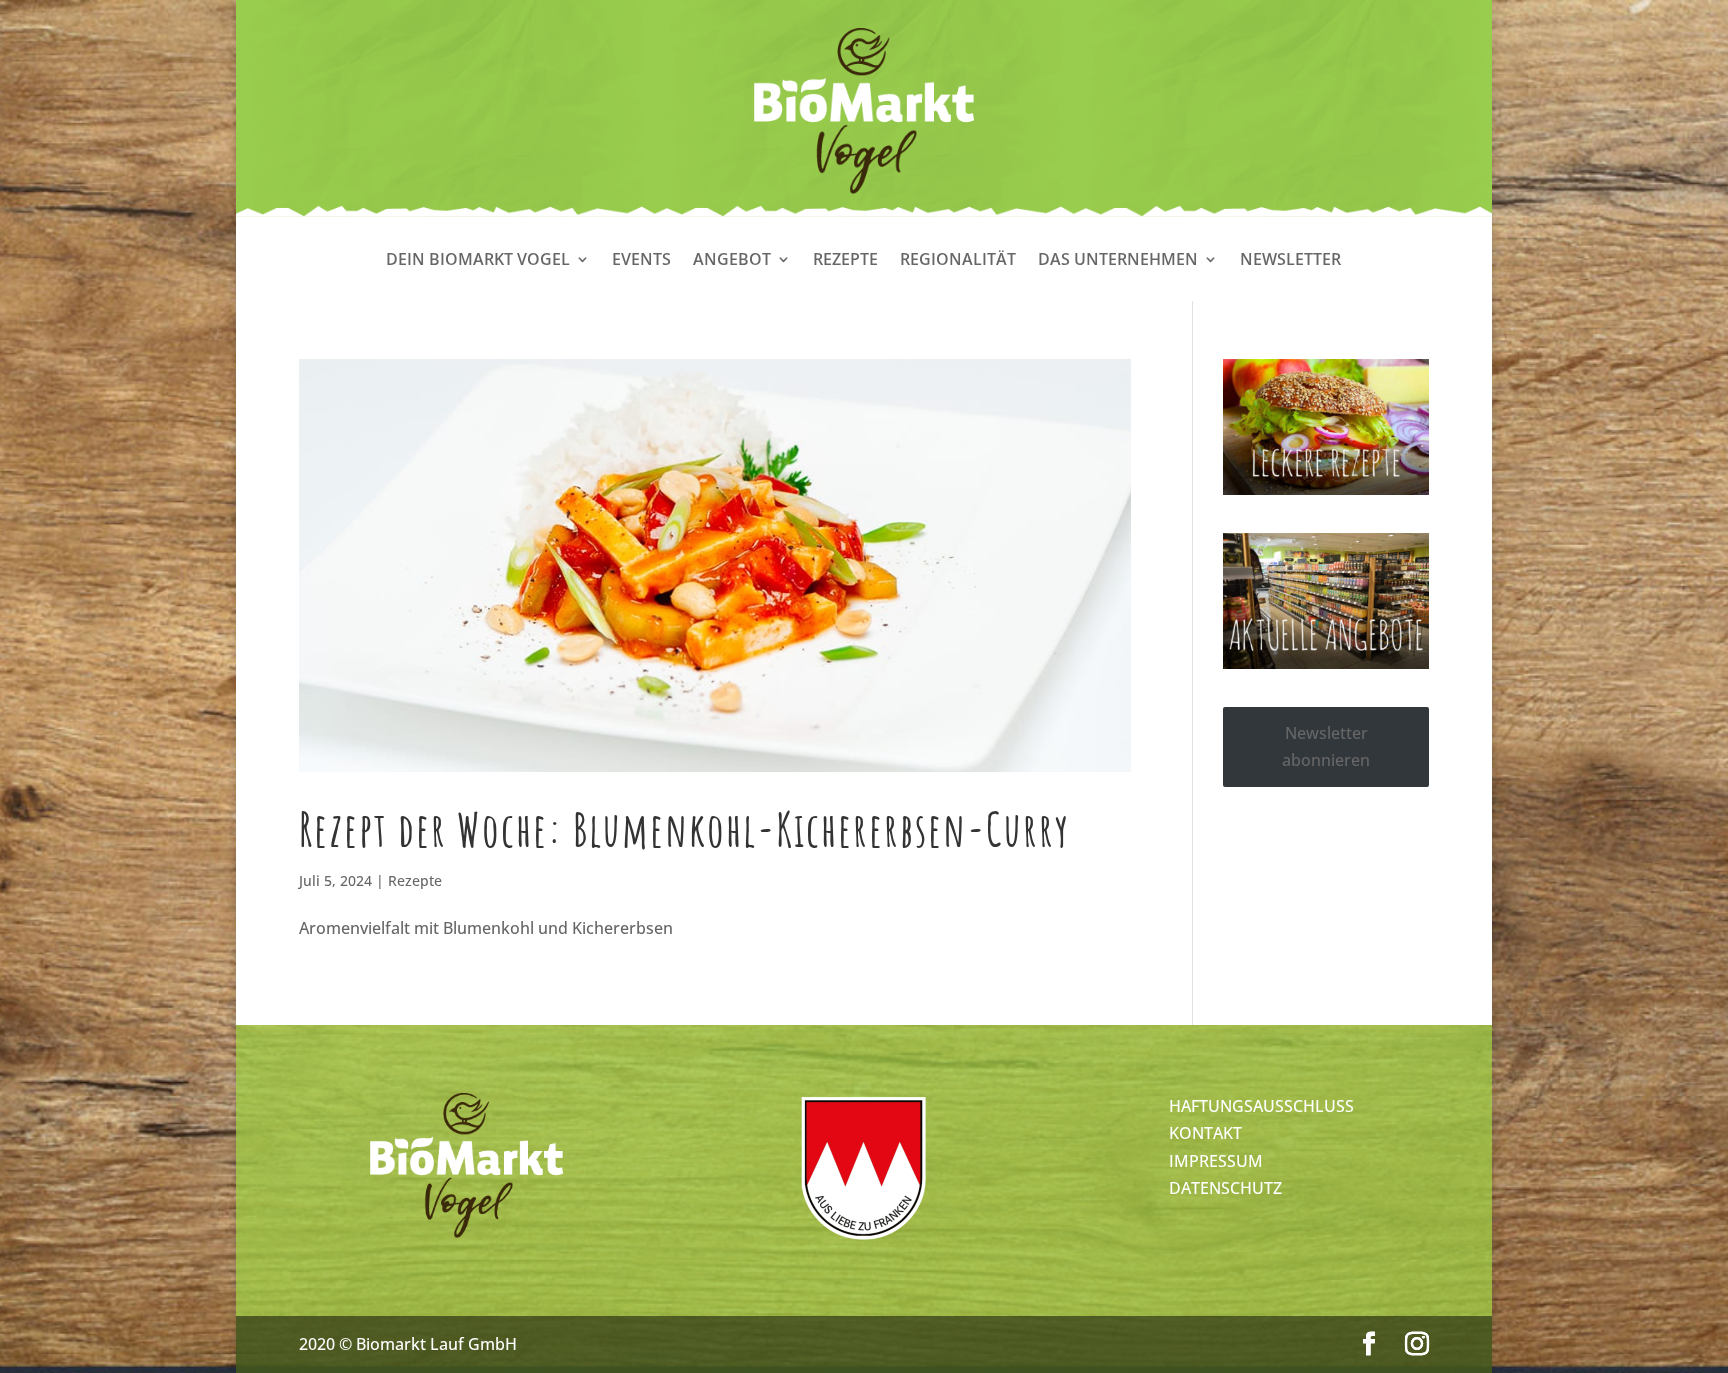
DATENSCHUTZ (1225, 1188)
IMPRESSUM (1216, 1161)
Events (641, 261)
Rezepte (845, 261)
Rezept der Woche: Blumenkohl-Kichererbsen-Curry (684, 829)
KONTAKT (1205, 1133)
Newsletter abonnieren (1326, 746)
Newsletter (1290, 261)
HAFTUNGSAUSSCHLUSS (1261, 1106)
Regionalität (958, 261)
